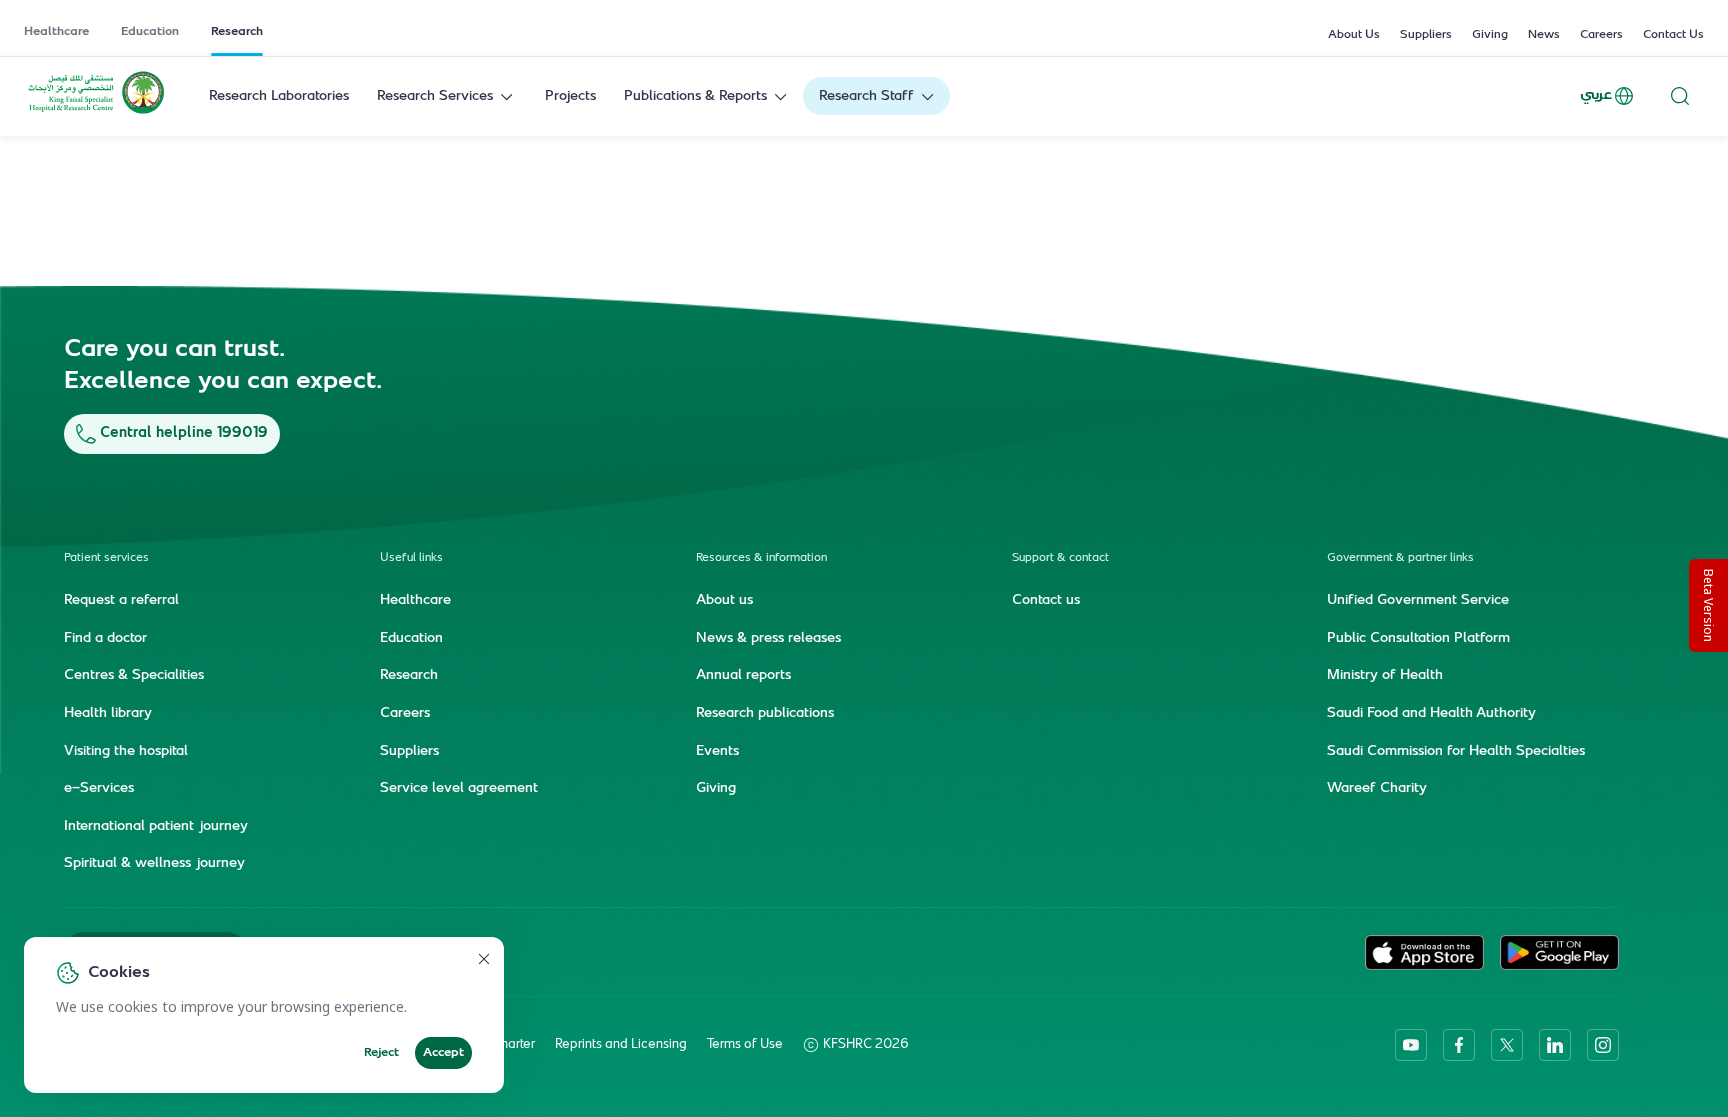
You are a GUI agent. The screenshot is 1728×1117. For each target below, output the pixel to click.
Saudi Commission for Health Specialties (1456, 752)
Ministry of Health (1385, 676)
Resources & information (761, 558)
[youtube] (1411, 1045)
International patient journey (156, 827)
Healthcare (56, 32)
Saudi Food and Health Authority (1431, 714)
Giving (1490, 35)
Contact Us (1673, 35)
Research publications (765, 714)
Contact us (1046, 601)
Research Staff (866, 96)
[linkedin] (1555, 1045)
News (1544, 35)
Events (717, 752)
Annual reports (743, 676)
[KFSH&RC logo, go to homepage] (96, 112)
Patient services (106, 558)
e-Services (99, 789)
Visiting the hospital (126, 752)
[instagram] (1603, 1045)
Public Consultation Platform (1418, 639)
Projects (570, 96)
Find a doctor (105, 639)
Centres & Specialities (134, 676)
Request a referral (121, 601)
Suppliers (1426, 35)
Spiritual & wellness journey (154, 864)
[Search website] (1680, 96)
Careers (1601, 35)
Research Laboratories (279, 96)
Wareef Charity (1377, 789)
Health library (108, 714)
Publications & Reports (695, 96)
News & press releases (768, 639)
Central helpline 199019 (184, 433)
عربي (1596, 95)
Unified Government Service (1418, 601)
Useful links (411, 558)
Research (237, 32)
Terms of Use (745, 1045)
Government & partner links (1400, 558)
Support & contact (1060, 558)
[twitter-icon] (1507, 1045)
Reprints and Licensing (621, 1045)
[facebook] (1459, 1045)
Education (150, 32)
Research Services (435, 96)
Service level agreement (459, 789)
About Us (1354, 35)
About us (724, 601)
